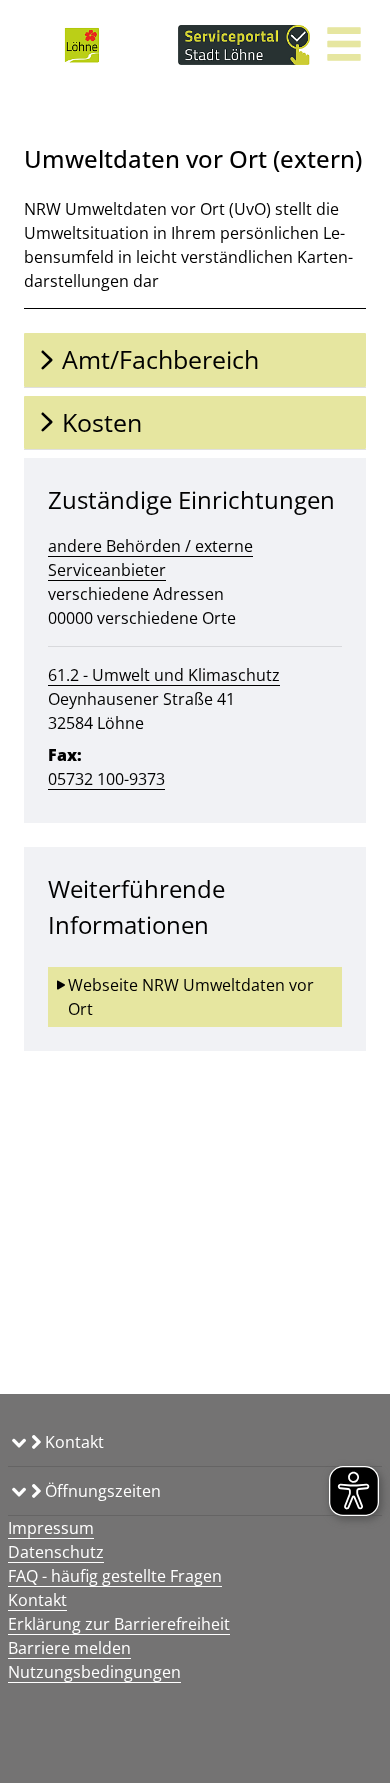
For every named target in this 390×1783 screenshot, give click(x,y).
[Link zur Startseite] (81, 45)
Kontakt (72, 1442)
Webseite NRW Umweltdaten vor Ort (193, 997)
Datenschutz (56, 1552)
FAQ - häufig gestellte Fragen (115, 1576)
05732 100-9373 (106, 779)
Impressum (51, 1528)
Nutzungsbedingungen (94, 1672)
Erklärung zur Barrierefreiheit (119, 1624)
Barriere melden (69, 1648)
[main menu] (344, 46)
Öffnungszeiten (101, 1491)
